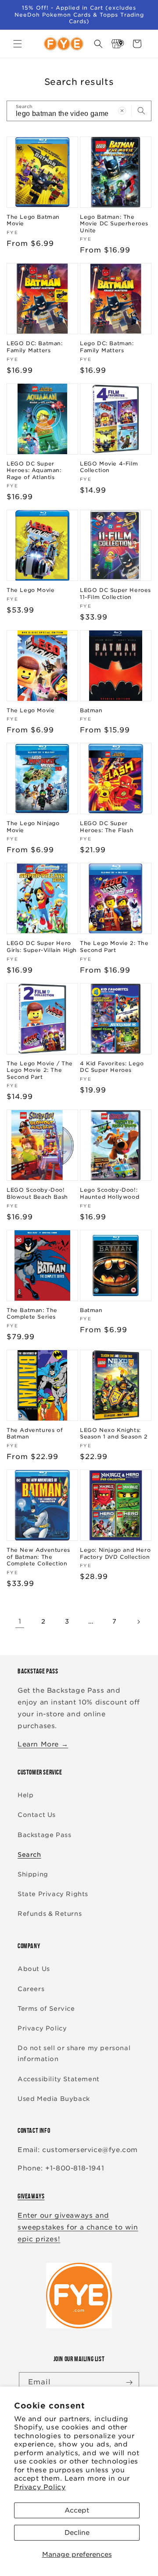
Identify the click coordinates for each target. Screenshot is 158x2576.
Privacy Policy (40, 2487)
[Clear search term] (122, 111)
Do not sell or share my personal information (74, 2053)
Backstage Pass (44, 1835)
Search (29, 1855)
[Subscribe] (129, 2382)
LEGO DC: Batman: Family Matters (35, 347)
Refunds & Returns (50, 1914)
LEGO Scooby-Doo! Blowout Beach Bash (37, 1193)
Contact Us (37, 1815)
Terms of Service (46, 2009)
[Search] (141, 111)
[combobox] (79, 111)
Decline (77, 2533)
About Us (34, 1969)
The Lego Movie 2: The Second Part (114, 947)
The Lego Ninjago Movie (33, 827)
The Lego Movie (31, 590)
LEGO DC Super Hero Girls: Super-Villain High (42, 947)
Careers (31, 1989)
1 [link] (20, 1621)
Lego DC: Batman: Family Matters (107, 347)
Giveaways (31, 2196)
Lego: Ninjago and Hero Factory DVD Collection (115, 1553)
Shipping (33, 1874)
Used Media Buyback (54, 2099)
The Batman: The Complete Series (32, 1314)
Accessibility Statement (59, 2079)
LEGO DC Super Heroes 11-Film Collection (115, 593)
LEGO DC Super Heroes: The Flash (107, 827)
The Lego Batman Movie (33, 220)
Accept (77, 2510)
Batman (91, 710)
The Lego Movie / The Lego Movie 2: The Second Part (40, 1070)
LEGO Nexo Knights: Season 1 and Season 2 (114, 1433)
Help (25, 1795)
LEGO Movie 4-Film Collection (109, 467)
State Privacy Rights (53, 1894)
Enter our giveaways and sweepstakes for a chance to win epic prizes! (78, 2227)
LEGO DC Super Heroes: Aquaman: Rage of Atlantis (34, 470)
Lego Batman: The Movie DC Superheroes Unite (114, 224)
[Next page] (138, 1622)
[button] (18, 44)
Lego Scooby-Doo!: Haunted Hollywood (110, 1193)
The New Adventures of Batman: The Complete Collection (38, 1557)
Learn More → (43, 1744)
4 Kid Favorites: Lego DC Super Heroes (112, 1067)
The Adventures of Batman (35, 1433)
